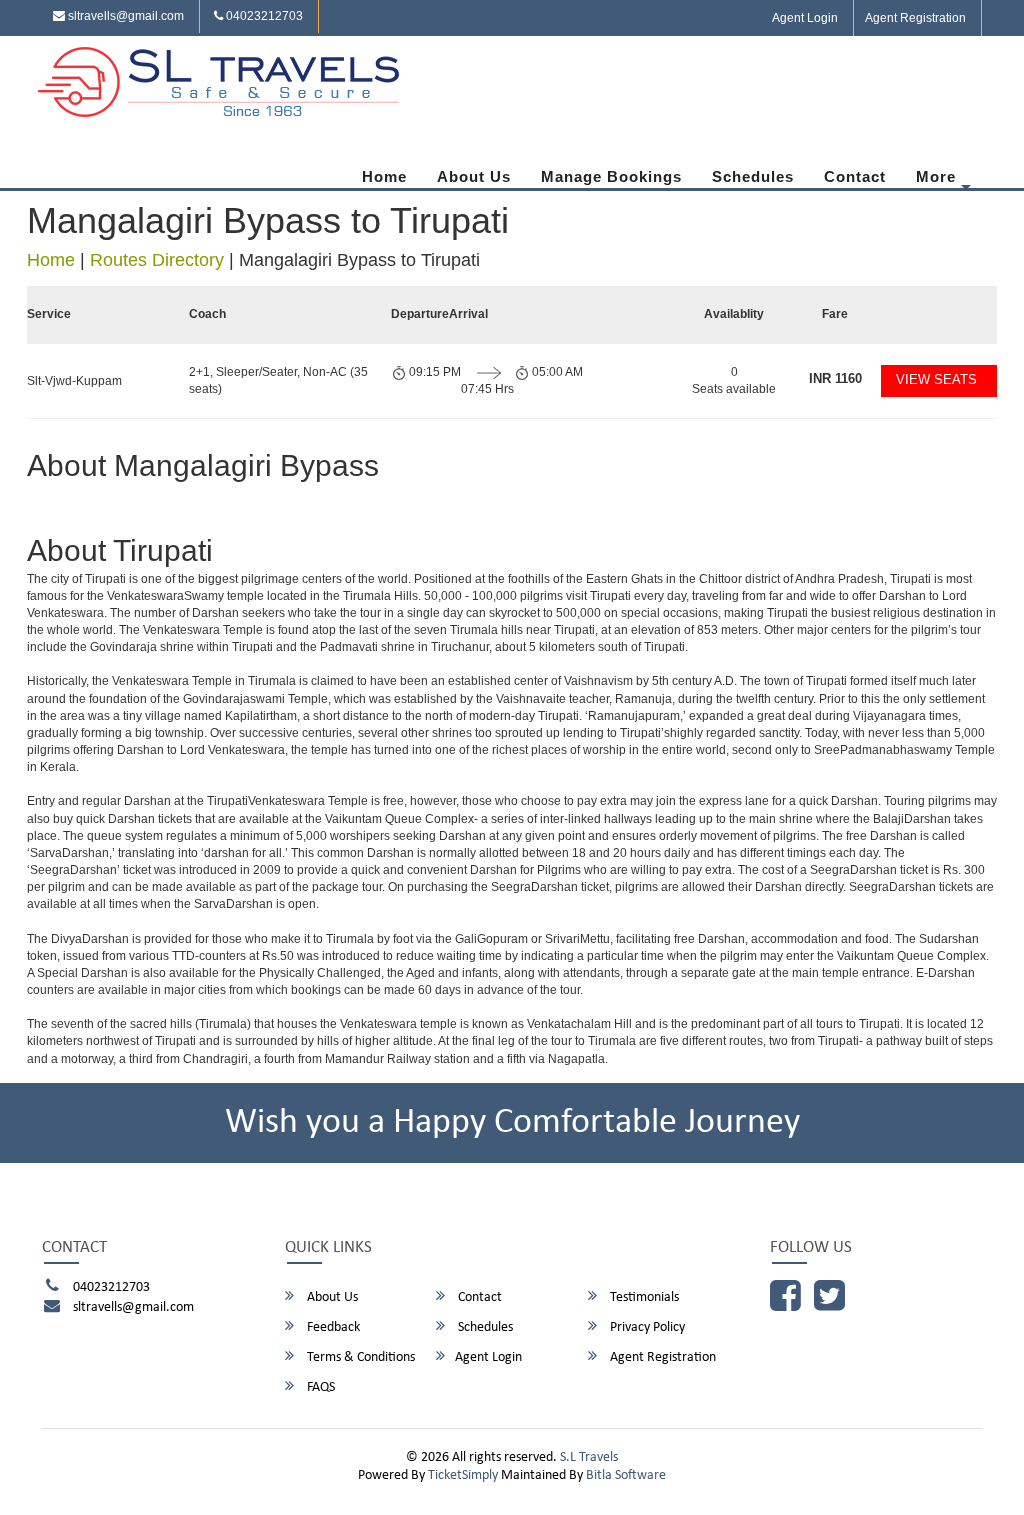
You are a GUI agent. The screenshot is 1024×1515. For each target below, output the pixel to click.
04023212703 (263, 16)
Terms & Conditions (359, 1357)
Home (384, 176)
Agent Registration (915, 18)
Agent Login (805, 18)
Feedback (332, 1327)
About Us (474, 176)
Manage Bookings (611, 176)
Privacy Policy (646, 1327)
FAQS (319, 1387)
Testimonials (643, 1297)
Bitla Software (626, 1475)
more (936, 176)
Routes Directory (157, 260)
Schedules (753, 176)
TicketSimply (463, 1475)
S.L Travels (589, 1457)
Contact (855, 176)
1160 (835, 378)
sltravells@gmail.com (124, 16)
